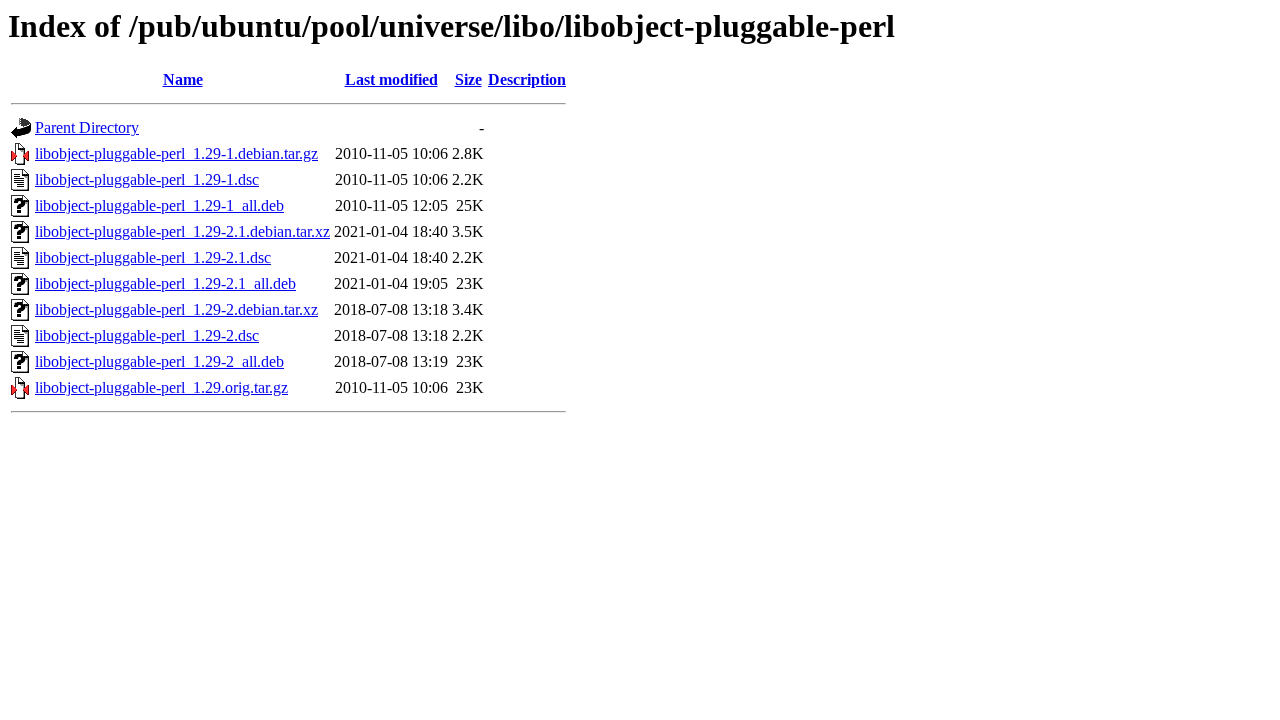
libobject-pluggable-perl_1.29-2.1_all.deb (165, 283)
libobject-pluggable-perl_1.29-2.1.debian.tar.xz (182, 231)
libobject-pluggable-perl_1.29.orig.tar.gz (161, 387)
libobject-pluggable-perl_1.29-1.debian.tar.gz (176, 153)
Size (468, 79)
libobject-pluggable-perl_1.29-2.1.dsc (153, 257)
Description (527, 79)
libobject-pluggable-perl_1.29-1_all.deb (159, 205)
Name (183, 79)
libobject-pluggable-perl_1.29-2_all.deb (159, 361)
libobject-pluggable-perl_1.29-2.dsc (147, 335)
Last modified (391, 79)
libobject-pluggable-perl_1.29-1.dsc (147, 179)
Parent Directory (87, 127)
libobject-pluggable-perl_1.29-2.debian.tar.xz (176, 309)
